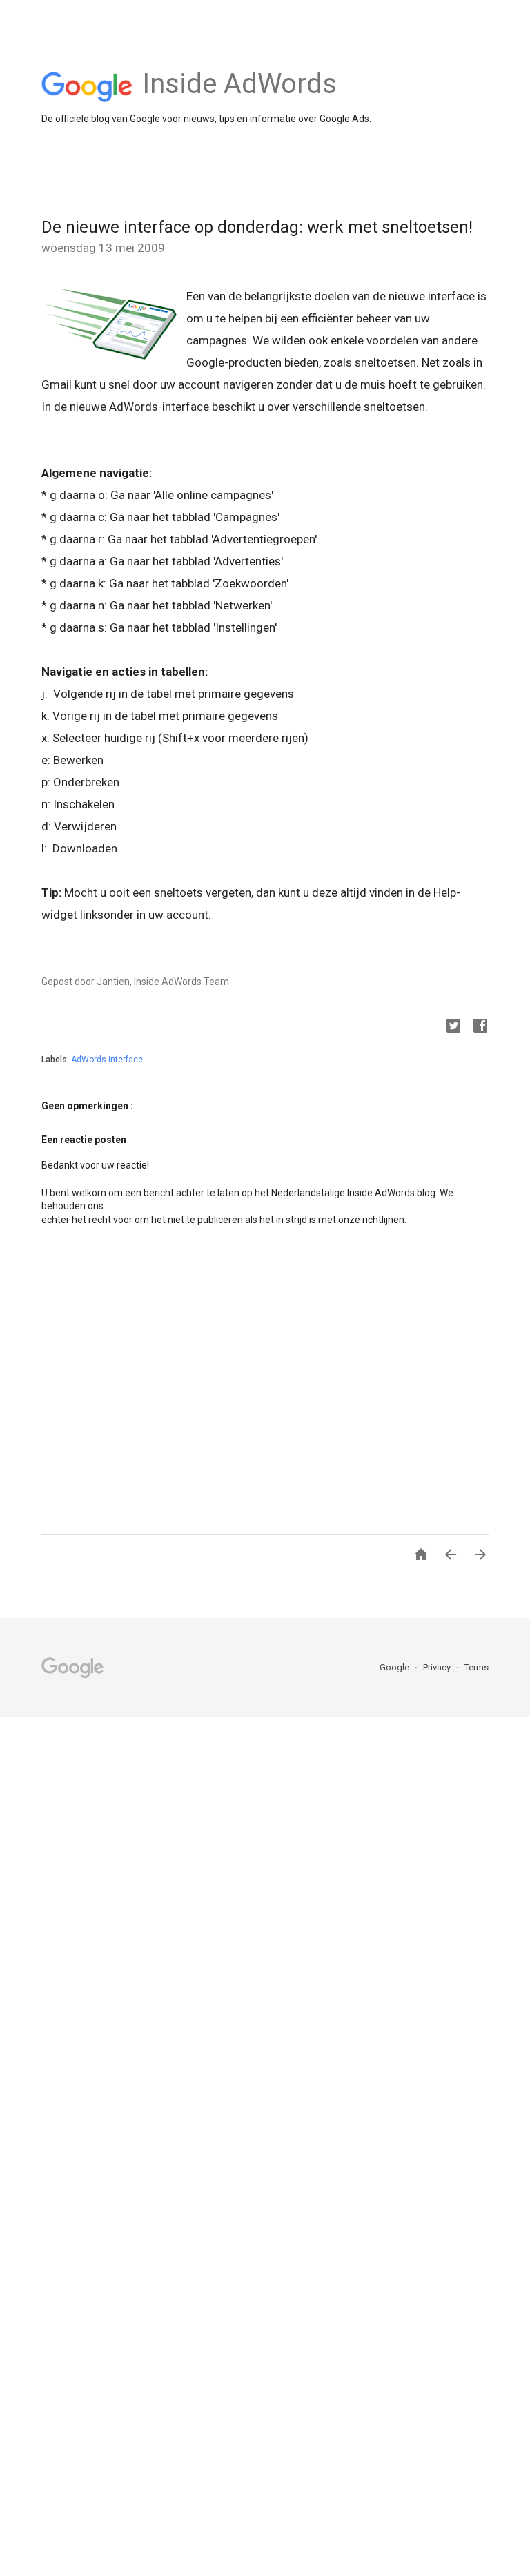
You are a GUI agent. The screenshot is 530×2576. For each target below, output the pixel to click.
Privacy (438, 1667)
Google (395, 1667)
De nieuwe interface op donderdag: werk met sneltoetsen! (257, 227)
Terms (477, 1667)
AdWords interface (107, 1060)
